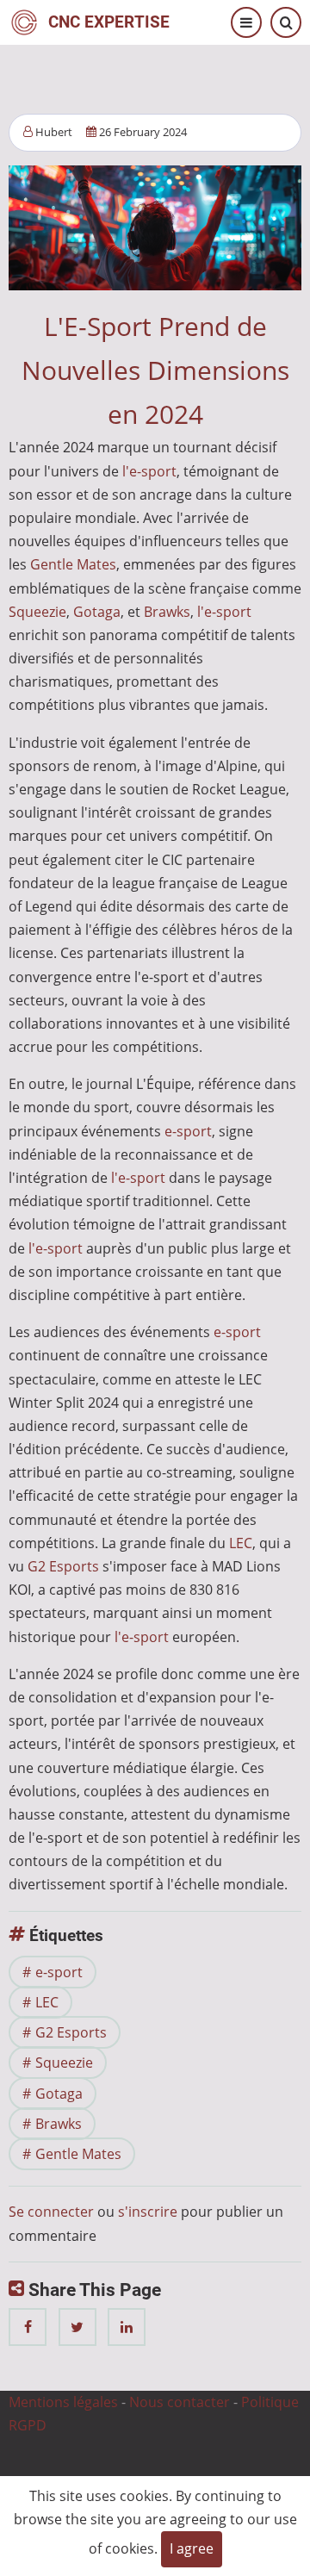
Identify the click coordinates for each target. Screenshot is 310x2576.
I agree (192, 2548)
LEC (241, 1543)
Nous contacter (180, 2402)
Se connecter (51, 2212)
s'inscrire (148, 2212)
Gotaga (97, 612)
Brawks (167, 612)
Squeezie (37, 612)
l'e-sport (149, 471)
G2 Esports (63, 1566)
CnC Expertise (109, 22)
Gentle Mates (73, 564)
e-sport (188, 1131)
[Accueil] (24, 21)
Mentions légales (63, 2402)
